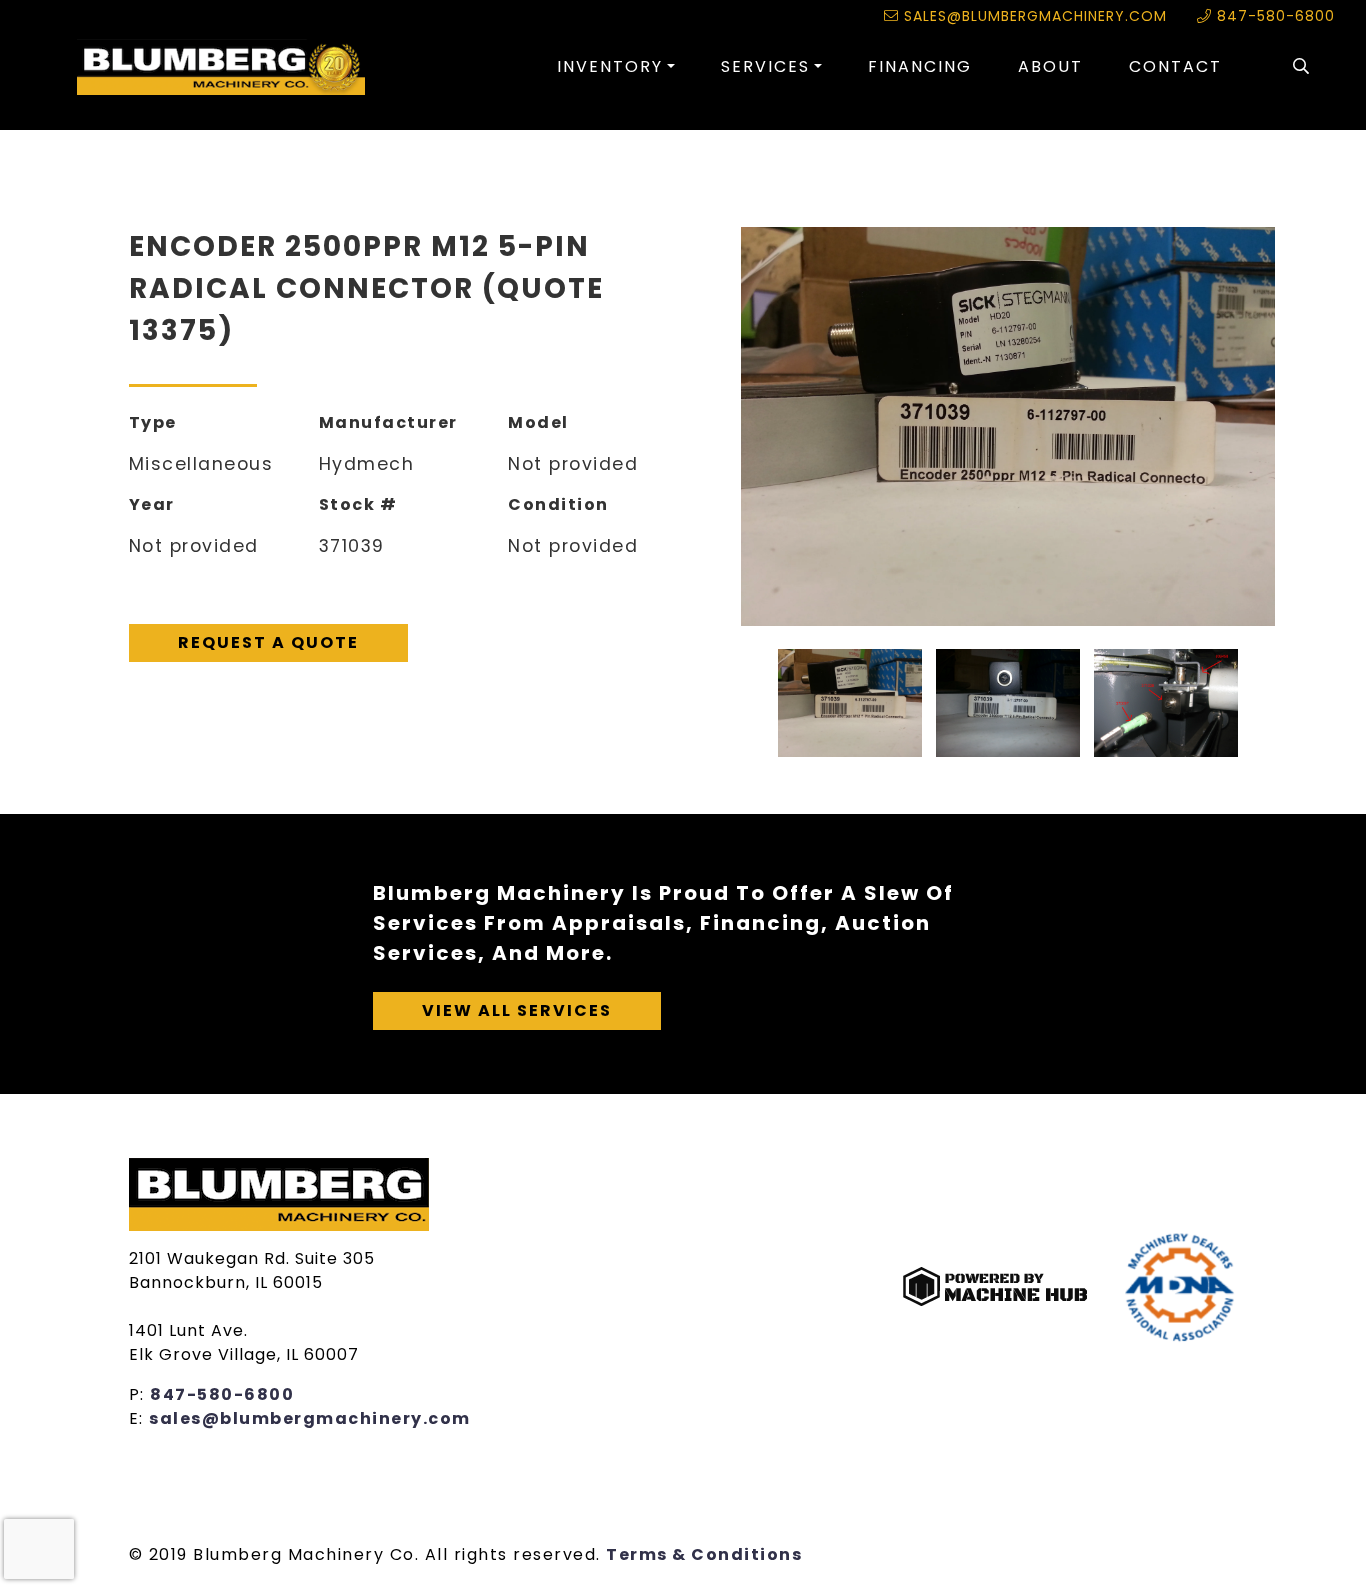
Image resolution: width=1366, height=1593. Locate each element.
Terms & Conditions (704, 1554)
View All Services (517, 1010)
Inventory (610, 66)
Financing (920, 66)
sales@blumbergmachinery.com (1033, 16)
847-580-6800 (1273, 16)
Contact (1175, 66)
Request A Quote (268, 642)
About (1050, 66)
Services (765, 66)
